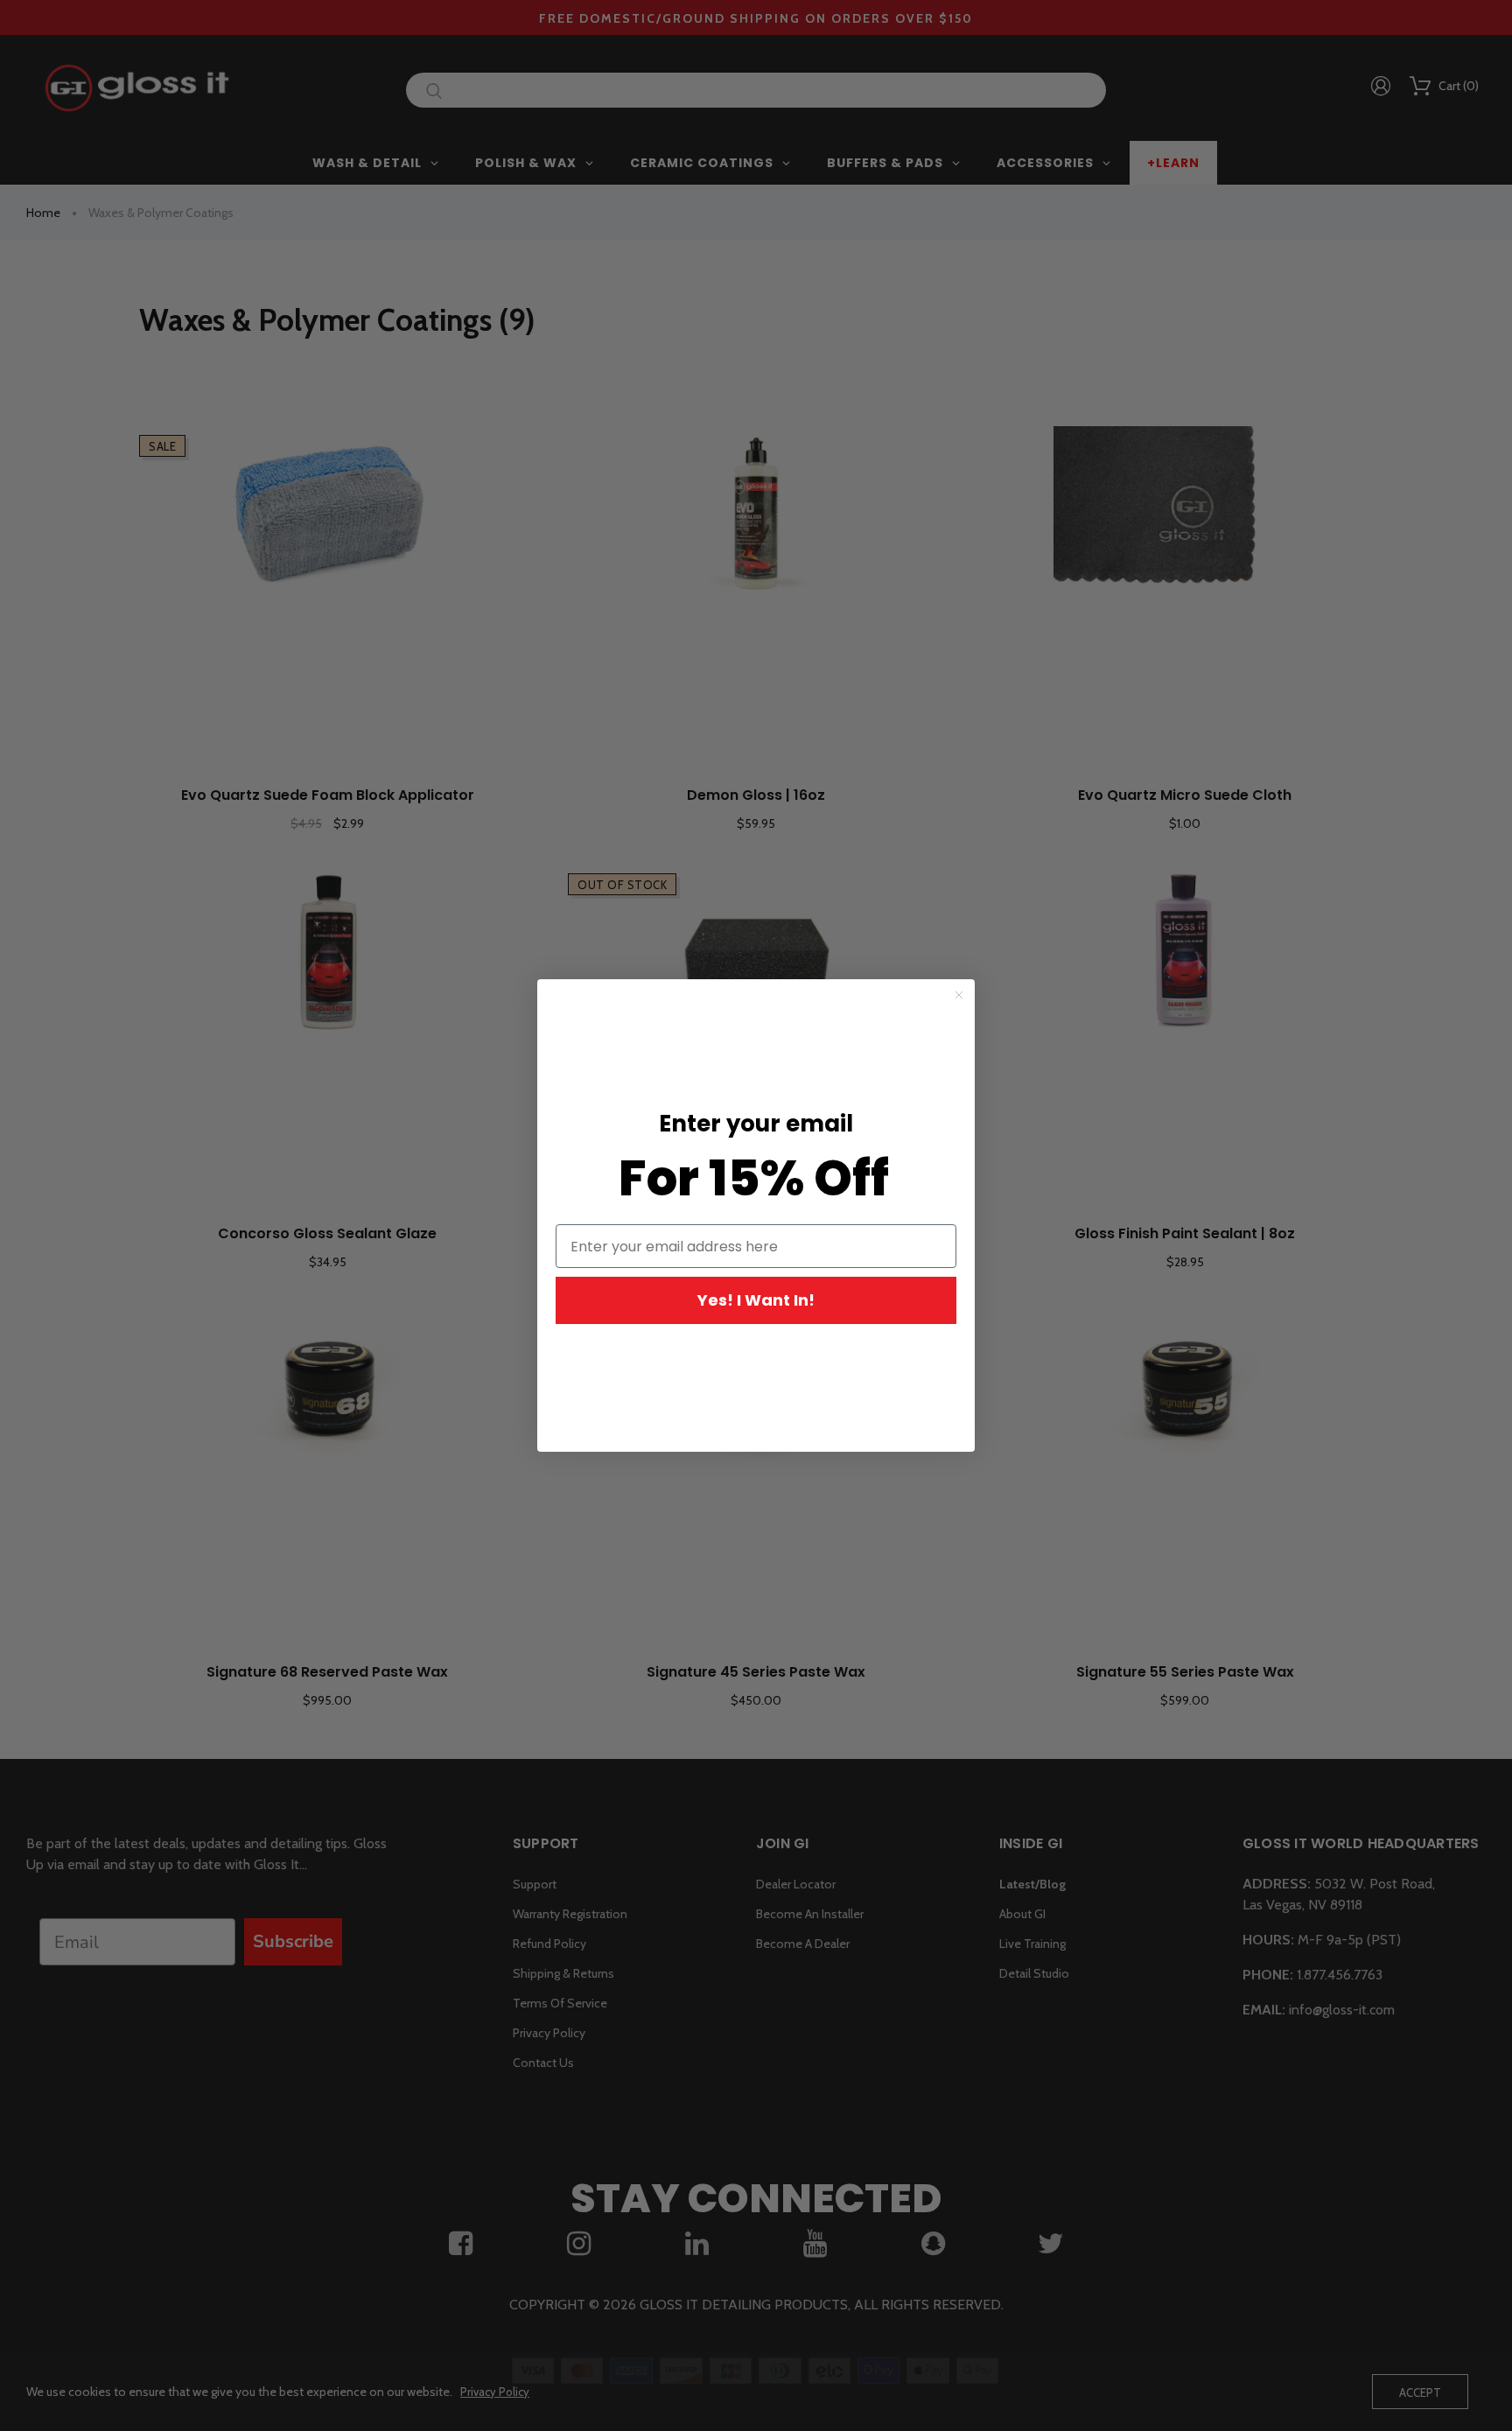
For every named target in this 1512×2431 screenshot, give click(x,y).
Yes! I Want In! (756, 1300)
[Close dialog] (959, 995)
